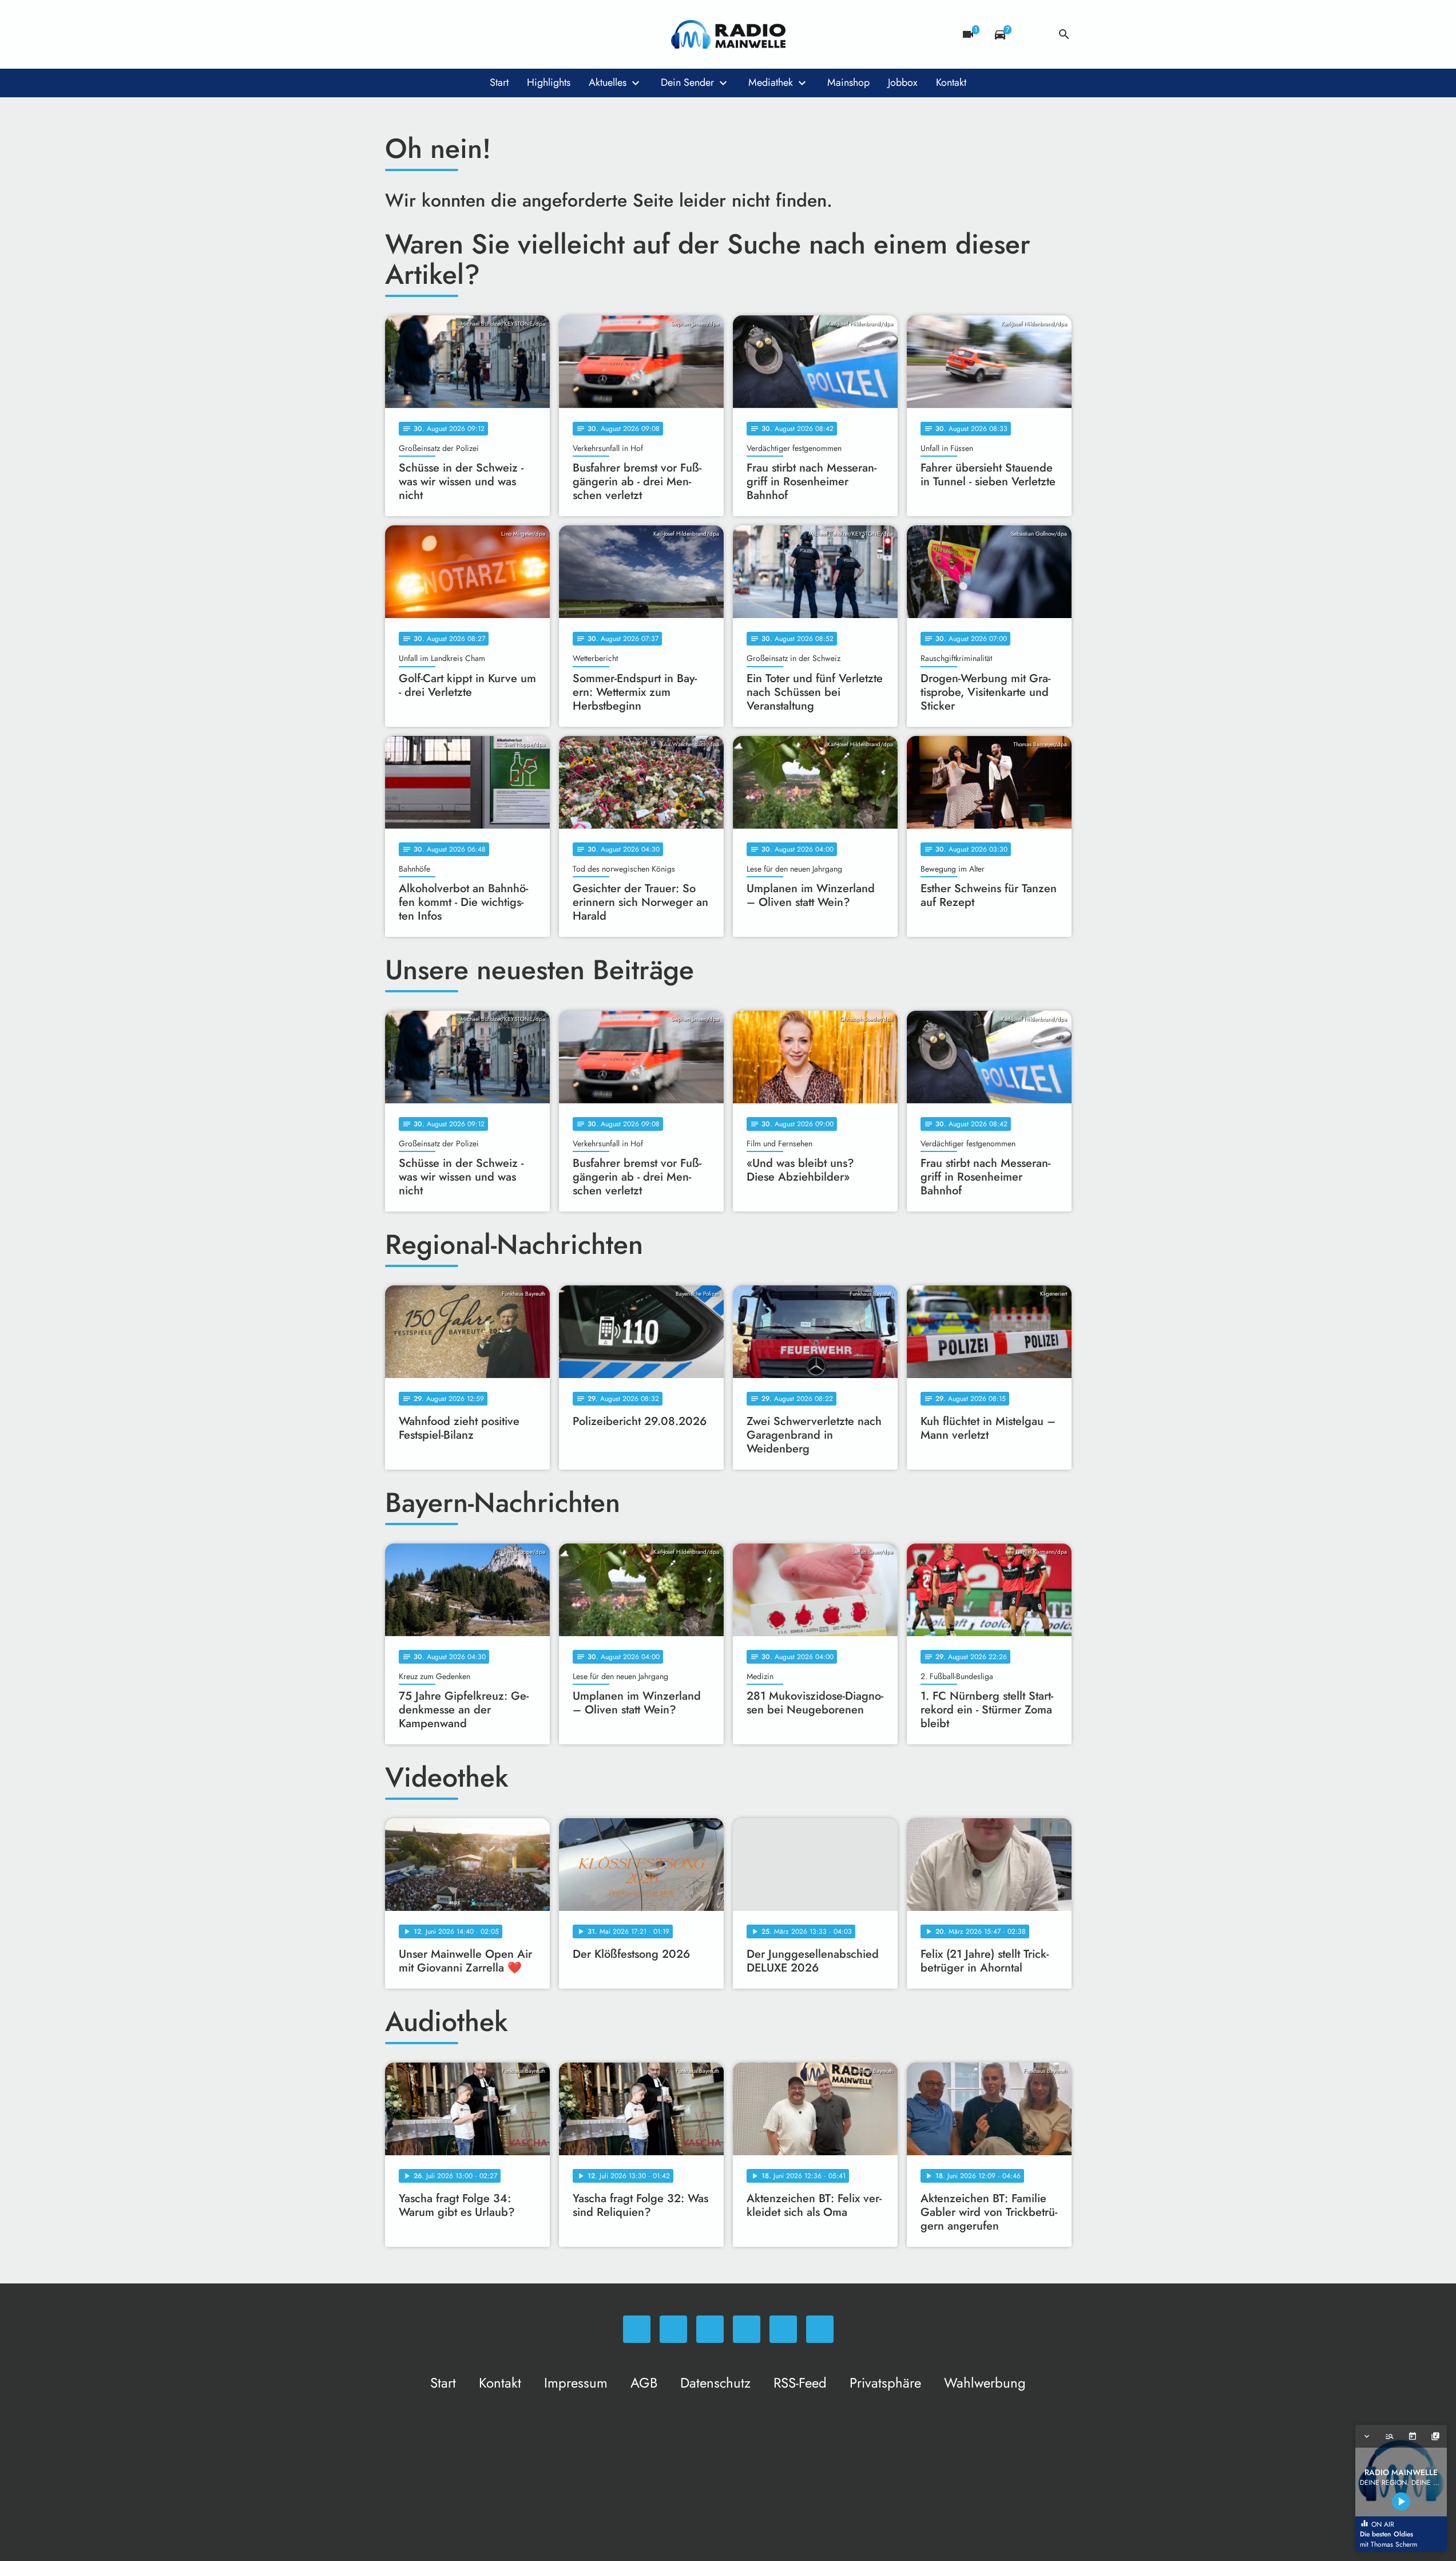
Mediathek (771, 82)
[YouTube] (465, 34)
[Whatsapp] (396, 34)
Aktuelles (608, 82)
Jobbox (903, 82)
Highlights (549, 82)
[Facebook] (419, 34)
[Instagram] (442, 34)
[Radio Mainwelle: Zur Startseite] (728, 34)
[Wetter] (1032, 34)
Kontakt (951, 82)
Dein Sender (687, 82)
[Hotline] (511, 34)
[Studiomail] (488, 34)
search (1064, 34)
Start (499, 82)
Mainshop (848, 82)
